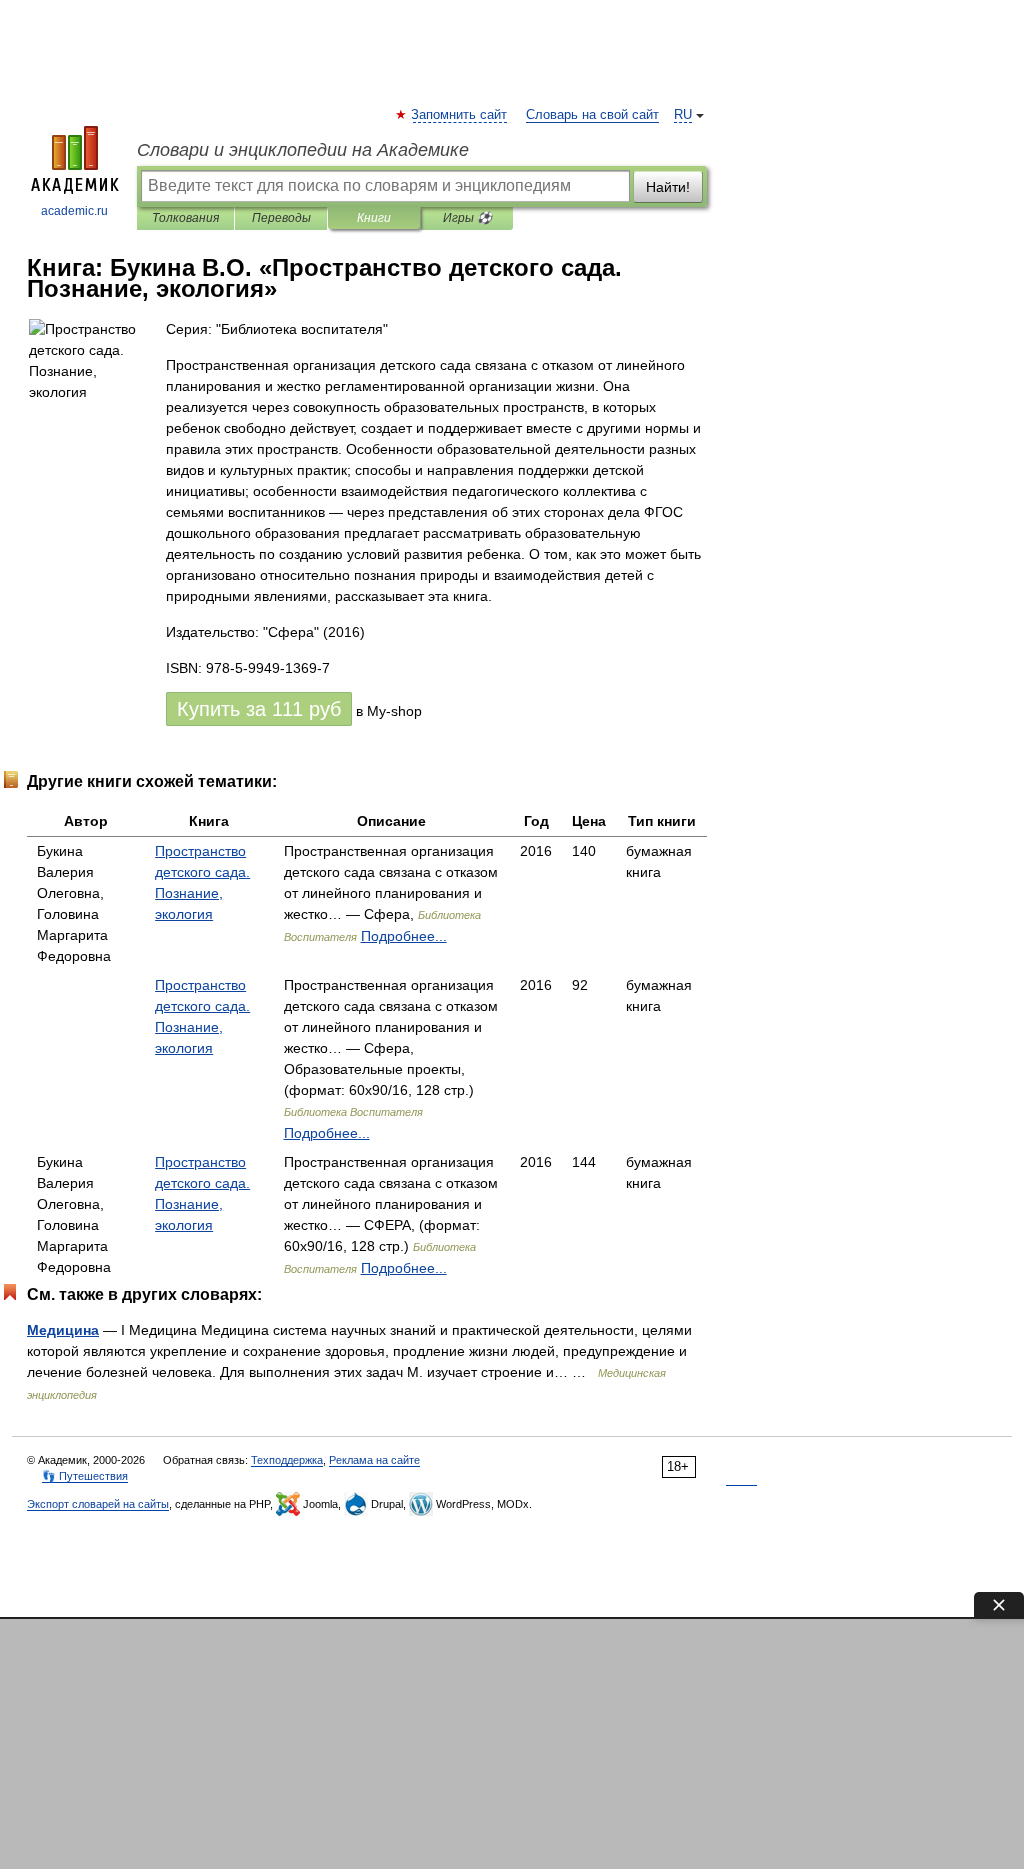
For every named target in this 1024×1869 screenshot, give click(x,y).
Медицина (63, 1330)
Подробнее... (404, 936)
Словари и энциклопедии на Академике (303, 150)
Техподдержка (287, 1460)
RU (683, 115)
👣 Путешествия (85, 1476)
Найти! (668, 187)
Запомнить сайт (460, 115)
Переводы (281, 218)
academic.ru (74, 211)
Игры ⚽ (467, 218)
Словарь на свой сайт (592, 115)
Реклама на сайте (374, 1460)
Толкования (185, 218)
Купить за (259, 709)
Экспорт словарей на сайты (98, 1504)
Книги (374, 218)
